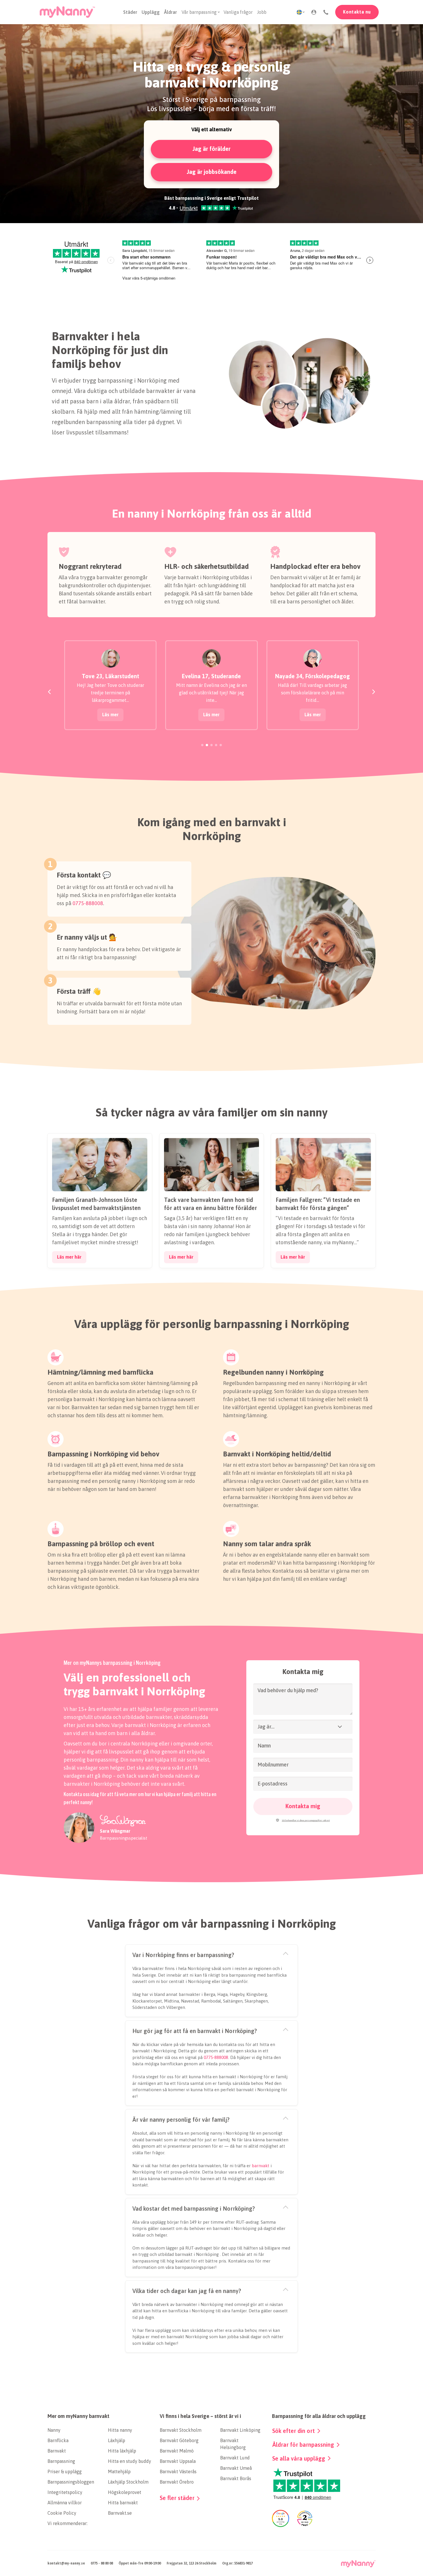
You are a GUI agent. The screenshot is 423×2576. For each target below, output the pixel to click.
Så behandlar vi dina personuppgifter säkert (306, 1820)
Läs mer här (69, 1257)
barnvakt (261, 2166)
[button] (314, 12)
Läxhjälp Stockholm (128, 2482)
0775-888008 (88, 903)
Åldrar (170, 12)
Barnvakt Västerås (178, 2471)
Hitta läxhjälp (122, 2451)
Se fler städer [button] (177, 2498)
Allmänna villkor (65, 2503)
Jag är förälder (211, 149)
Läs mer (110, 715)
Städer (130, 12)
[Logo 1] (67, 12)
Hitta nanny (120, 2430)
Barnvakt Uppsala (178, 2461)
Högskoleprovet (125, 2492)
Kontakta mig (303, 1806)
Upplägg (151, 12)
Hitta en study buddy (129, 2461)
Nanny (54, 2430)
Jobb (262, 12)
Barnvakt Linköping (240, 2430)
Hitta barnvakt (123, 2503)
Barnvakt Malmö (177, 2451)
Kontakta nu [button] (357, 12)
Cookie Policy (62, 2513)
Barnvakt (57, 2451)
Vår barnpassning (199, 12)
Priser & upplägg (65, 2471)
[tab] (202, 745)
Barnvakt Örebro (177, 2482)
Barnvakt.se (120, 2513)
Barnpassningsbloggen (71, 2482)
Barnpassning (61, 2461)
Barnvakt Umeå (236, 2468)
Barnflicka (58, 2440)
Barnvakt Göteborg (179, 2440)
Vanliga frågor (238, 12)
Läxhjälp (117, 2440)
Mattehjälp (119, 2471)
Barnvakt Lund (235, 2458)
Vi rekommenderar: (67, 2523)
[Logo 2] (358, 2564)
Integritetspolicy (65, 2492)
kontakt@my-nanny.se (66, 2563)
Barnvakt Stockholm (181, 2430)
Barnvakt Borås (236, 2478)
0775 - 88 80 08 (102, 2563)
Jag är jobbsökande (212, 172)
